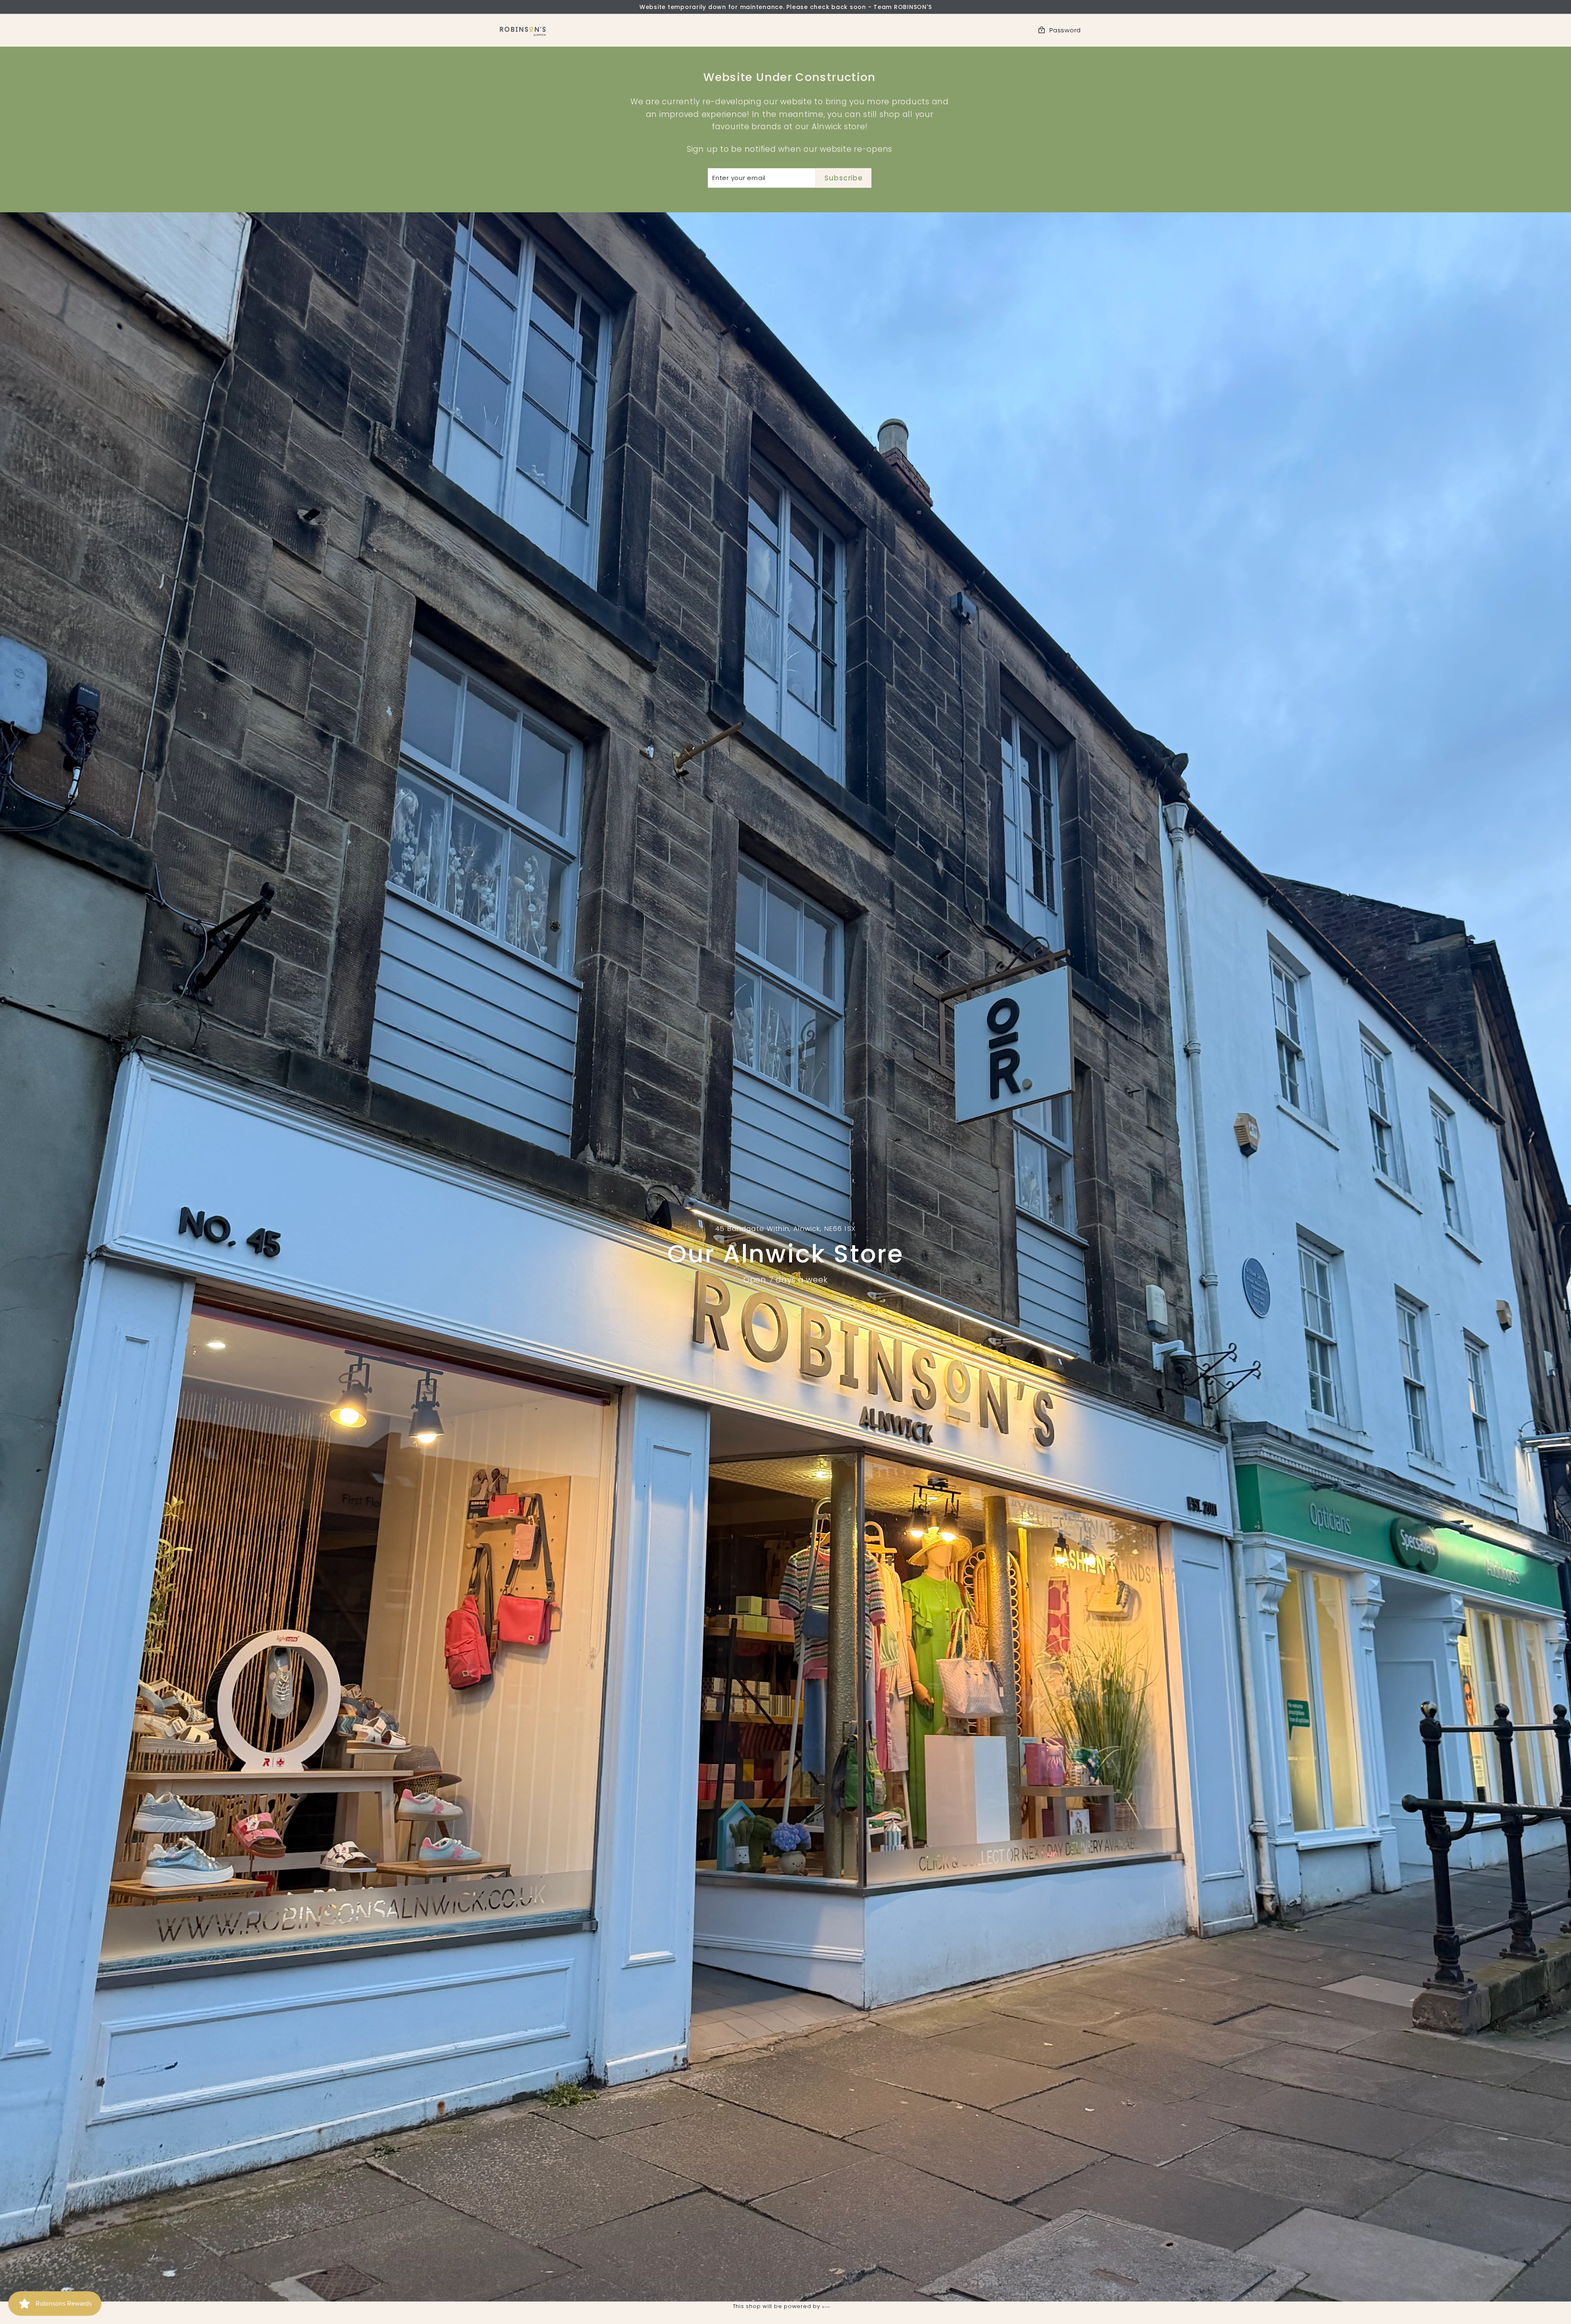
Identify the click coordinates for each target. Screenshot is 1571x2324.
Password (1065, 30)
